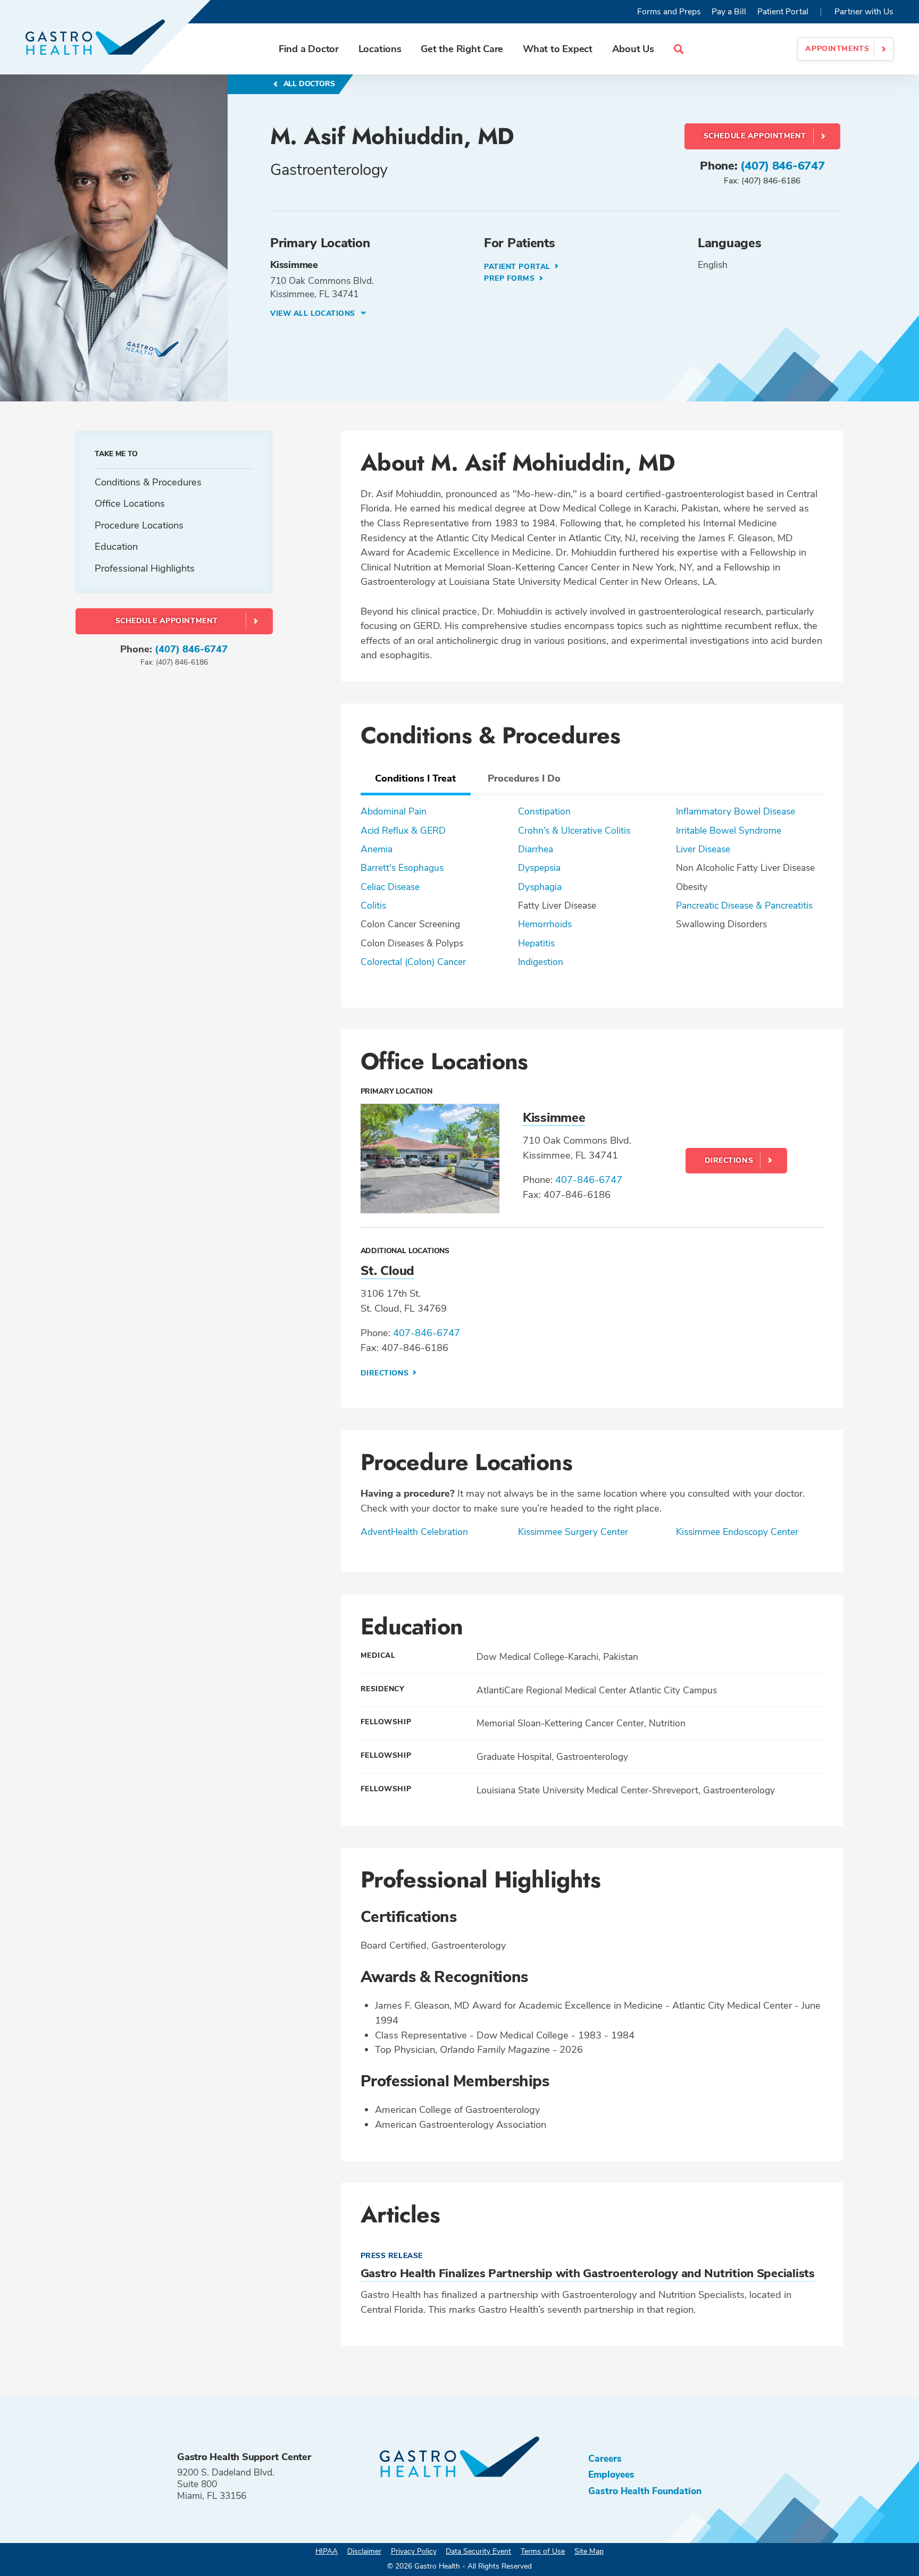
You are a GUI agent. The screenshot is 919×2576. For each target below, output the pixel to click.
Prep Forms (511, 278)
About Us (633, 49)
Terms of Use (543, 2551)
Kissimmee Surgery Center (573, 1532)
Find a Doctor (309, 49)
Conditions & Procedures (148, 481)
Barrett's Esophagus (402, 868)
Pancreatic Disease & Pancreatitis (744, 905)
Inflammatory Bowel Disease (736, 811)
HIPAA (327, 2551)
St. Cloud (387, 1271)
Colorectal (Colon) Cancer (413, 962)
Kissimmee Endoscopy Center (737, 1532)
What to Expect (558, 49)
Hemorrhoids (545, 924)
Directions (729, 1160)
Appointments (837, 49)
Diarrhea (536, 849)
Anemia (377, 849)
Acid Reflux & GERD (403, 830)
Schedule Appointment (755, 136)
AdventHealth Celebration (414, 1532)
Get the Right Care (462, 49)
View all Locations (314, 313)
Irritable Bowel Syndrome (729, 830)
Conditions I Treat (415, 778)
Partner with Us (864, 12)
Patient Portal (783, 12)
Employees (611, 2474)
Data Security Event (478, 2551)
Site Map (589, 2551)
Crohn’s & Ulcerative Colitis (574, 830)
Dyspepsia (539, 868)
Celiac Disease (390, 887)
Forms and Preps (669, 12)
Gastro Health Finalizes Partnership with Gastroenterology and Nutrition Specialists (588, 2273)
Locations (380, 49)
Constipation (544, 811)
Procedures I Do (524, 778)
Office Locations (130, 503)
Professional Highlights (145, 568)
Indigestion (541, 962)
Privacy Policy (414, 2551)
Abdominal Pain (394, 811)
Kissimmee (554, 1118)
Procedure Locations (139, 525)
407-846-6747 (589, 1180)
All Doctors (308, 84)
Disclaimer (364, 2551)
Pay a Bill (729, 12)
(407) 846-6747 (782, 166)
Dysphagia (540, 887)
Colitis (373, 905)
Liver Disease (703, 849)
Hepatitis (536, 943)
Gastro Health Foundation (645, 2491)
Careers (605, 2458)
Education (116, 546)
